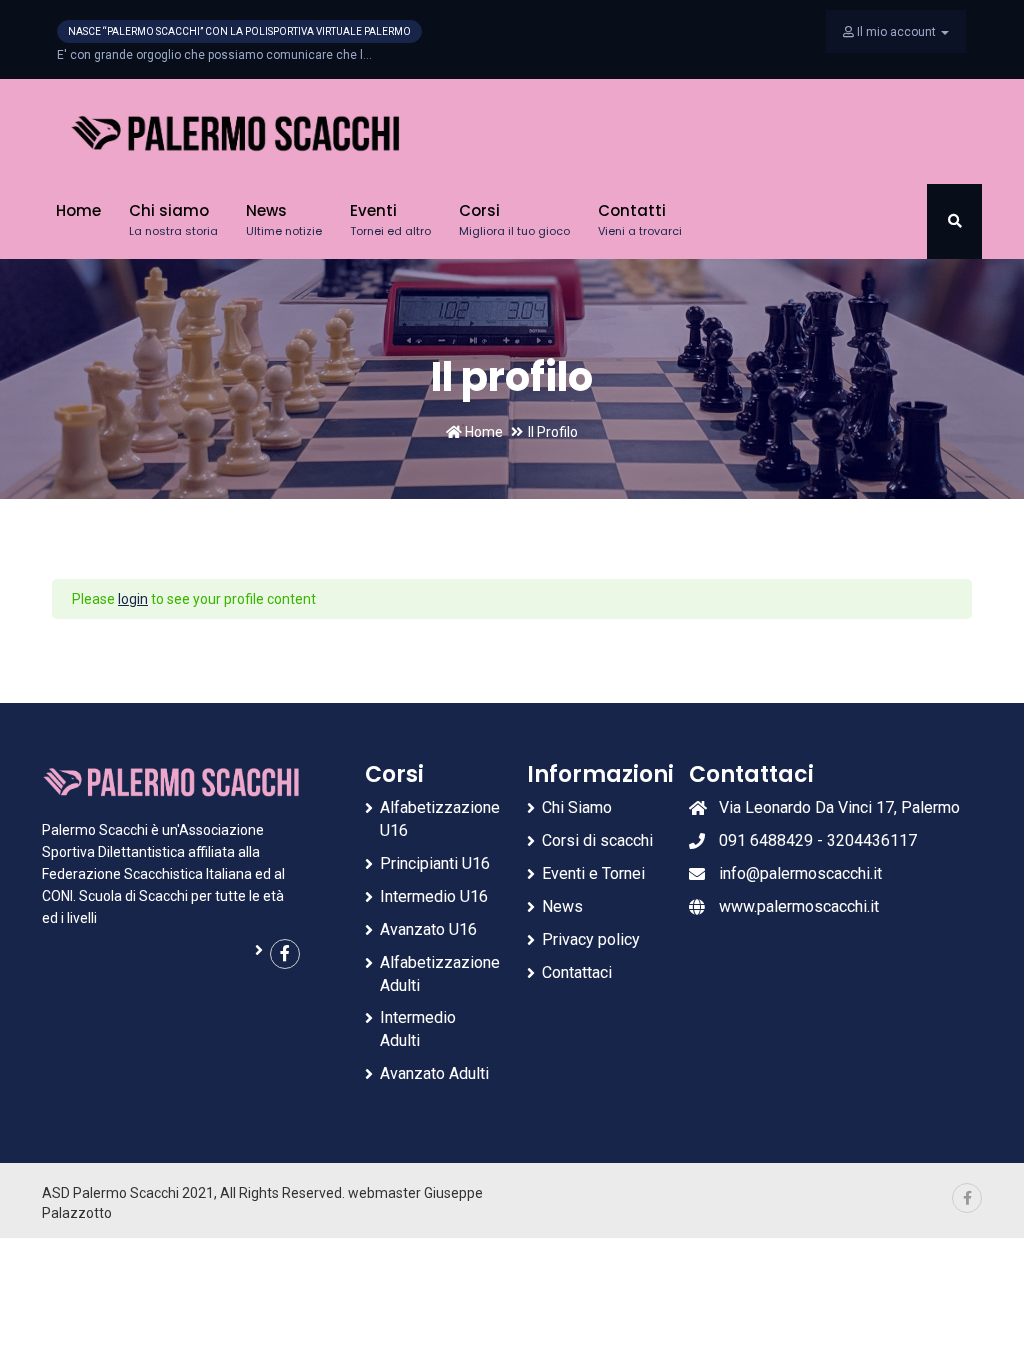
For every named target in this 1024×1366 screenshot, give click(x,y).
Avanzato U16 (428, 929)
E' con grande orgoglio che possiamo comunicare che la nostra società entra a (214, 55)
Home (78, 210)
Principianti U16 (435, 863)
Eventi (390, 219)
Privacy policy (591, 939)
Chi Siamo (577, 807)
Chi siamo (173, 219)
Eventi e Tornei (593, 873)
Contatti (640, 219)
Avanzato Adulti (434, 1073)
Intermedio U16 (434, 896)
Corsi (514, 219)
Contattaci (577, 972)
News (284, 219)
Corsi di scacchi (597, 840)
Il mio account (896, 32)
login (133, 599)
